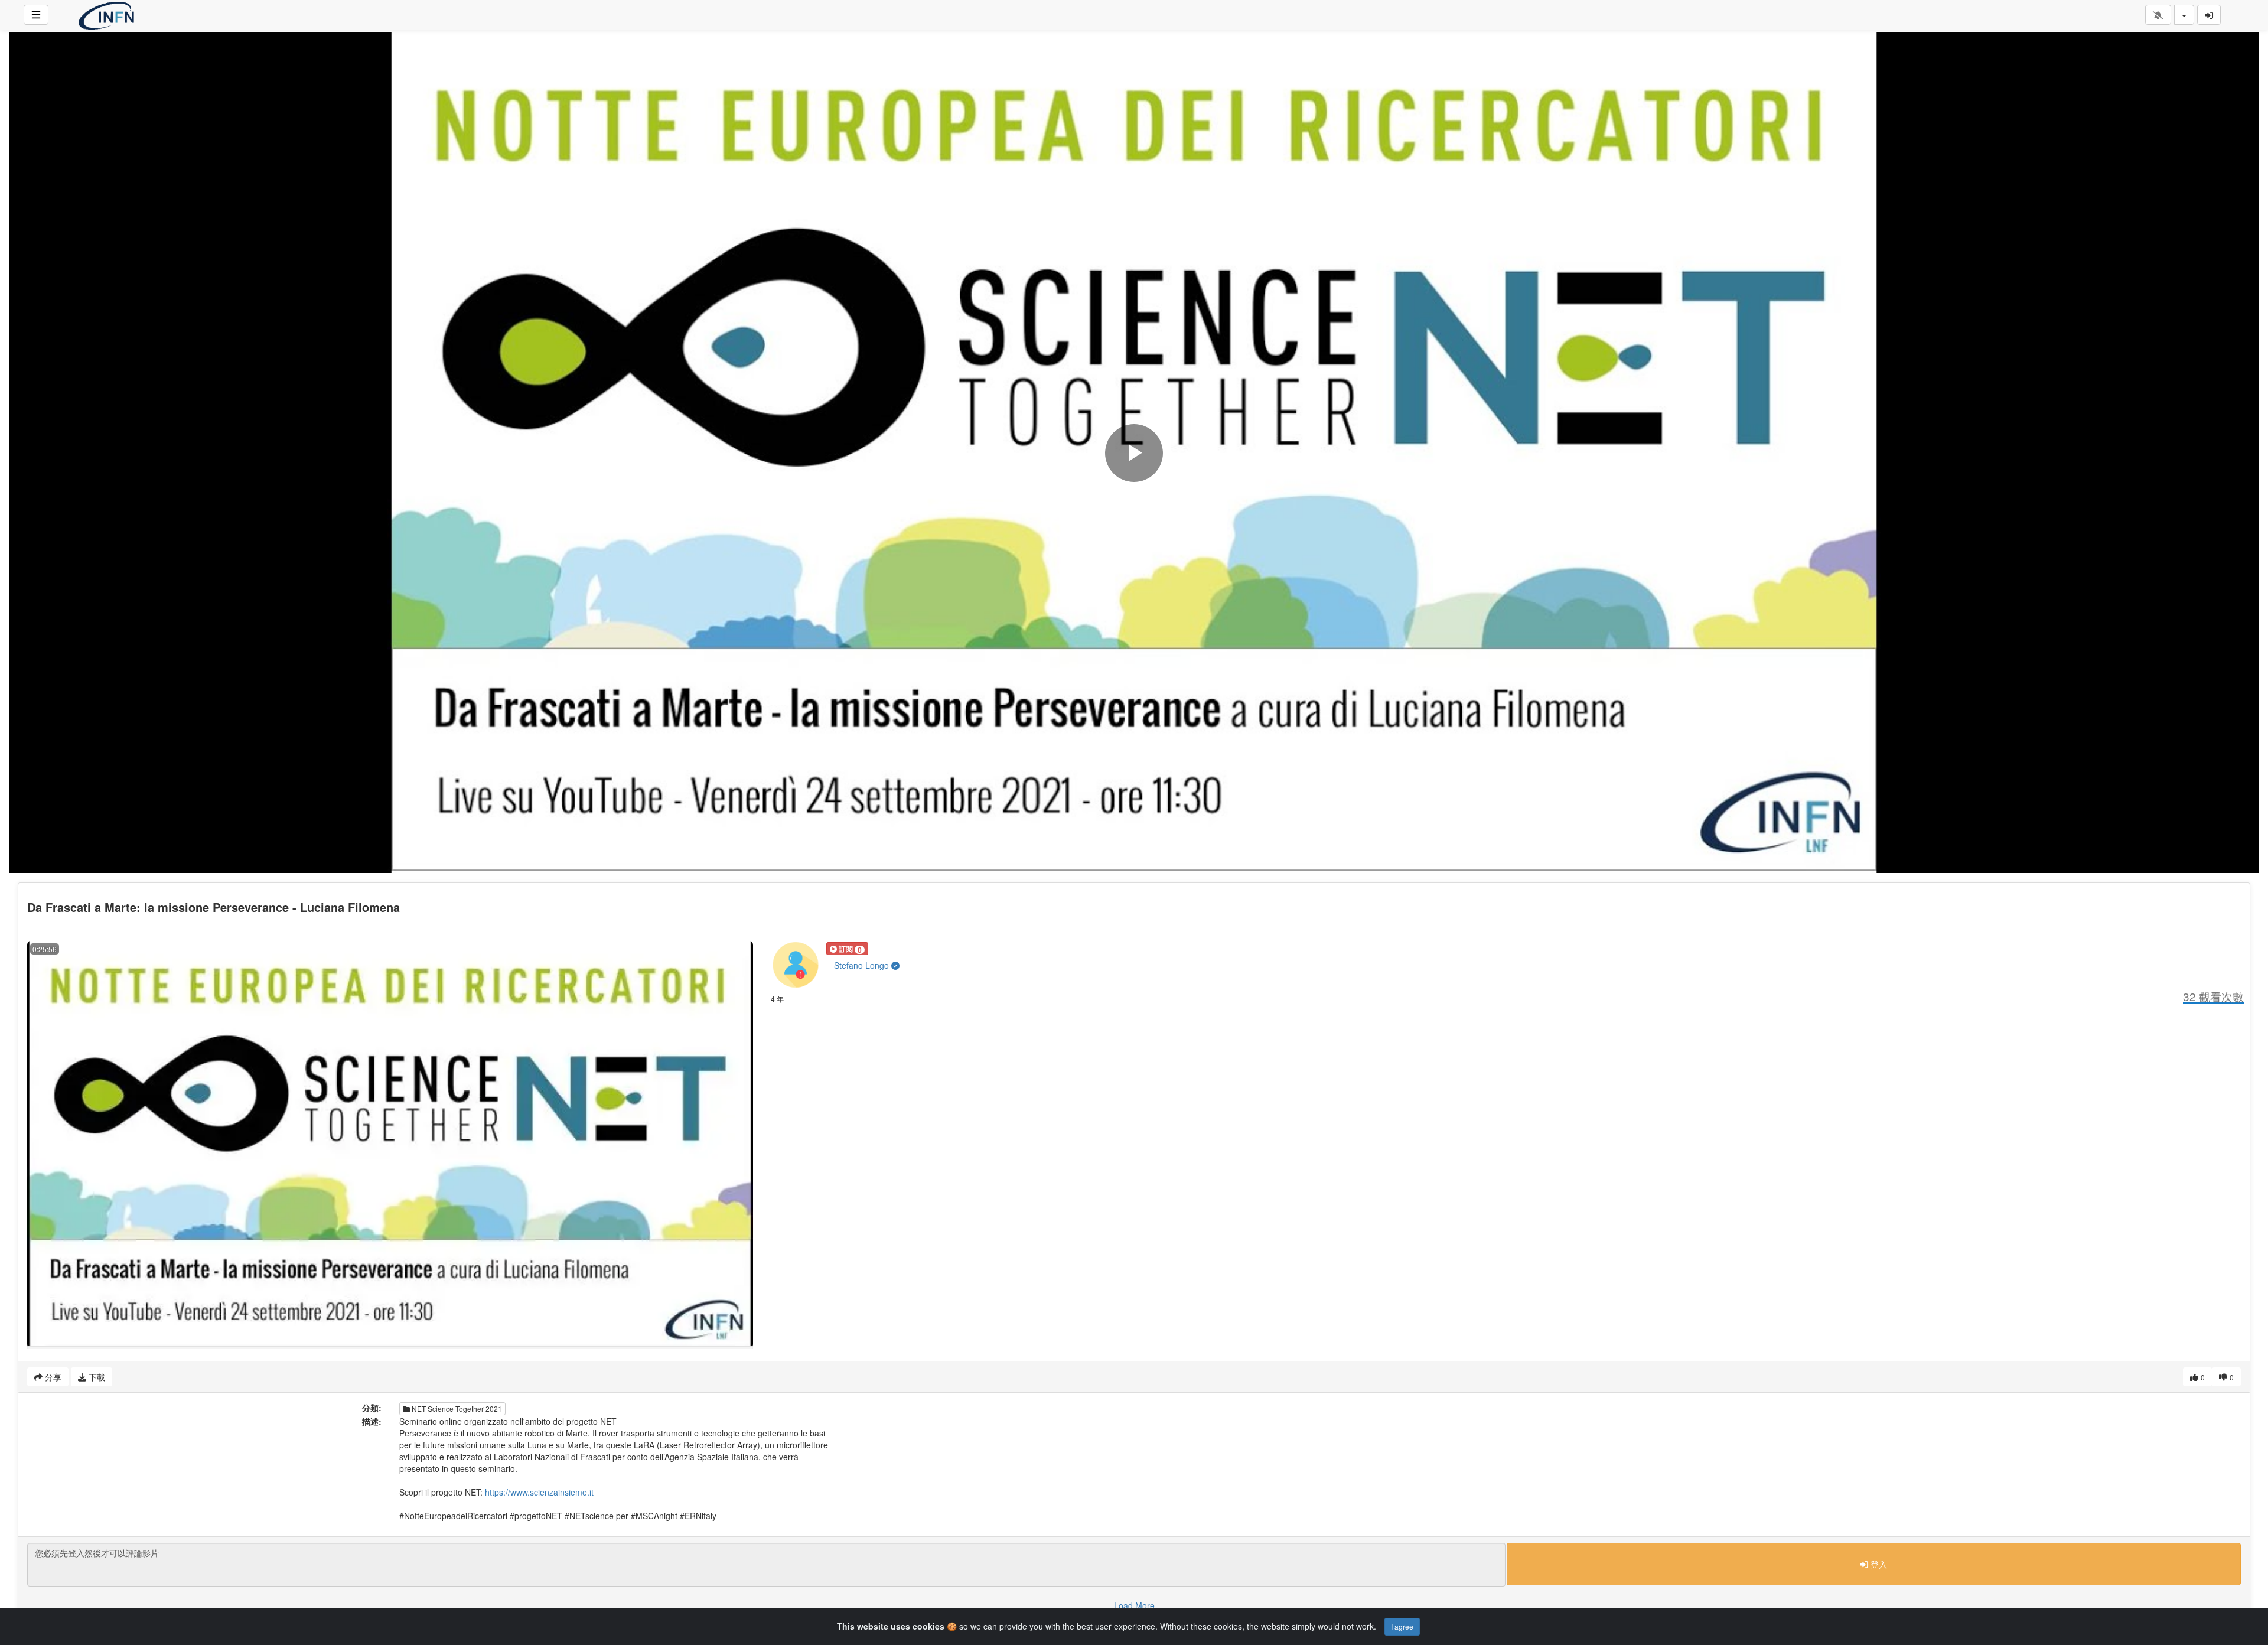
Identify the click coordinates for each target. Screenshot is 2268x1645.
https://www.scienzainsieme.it (539, 1492)
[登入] (2209, 15)
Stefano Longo (863, 965)
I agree (1402, 1626)
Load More (1134, 1605)
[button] (847, 949)
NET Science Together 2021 (456, 1408)
